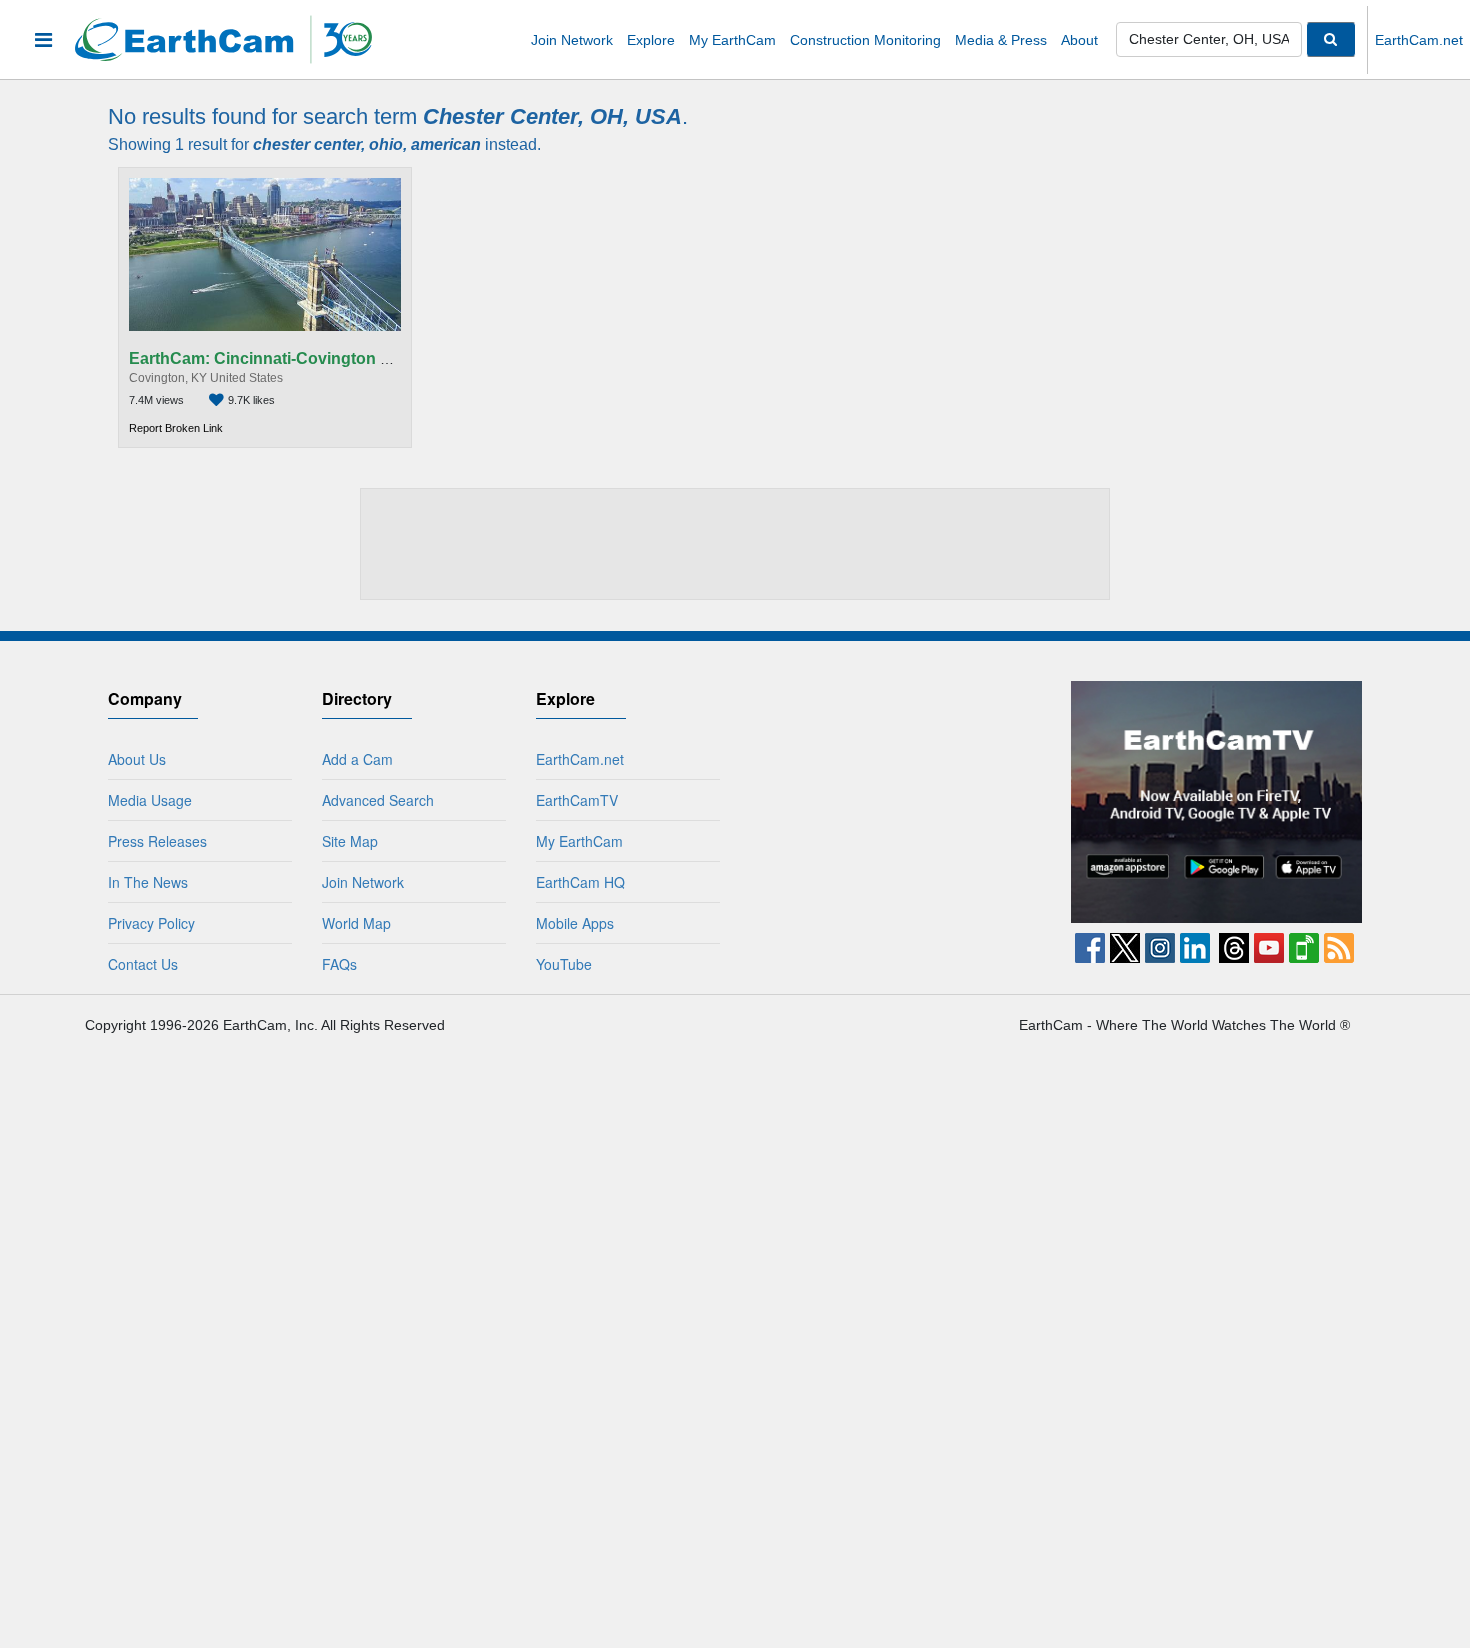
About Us (137, 759)
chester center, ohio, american (367, 144)
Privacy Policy (151, 923)
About (1079, 40)
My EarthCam (732, 40)
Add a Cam (357, 759)
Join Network (572, 40)
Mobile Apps (575, 923)
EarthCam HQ (580, 882)
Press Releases (157, 841)
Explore (651, 40)
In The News (148, 882)
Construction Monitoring (865, 40)
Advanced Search (378, 800)
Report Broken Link (176, 428)
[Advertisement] (735, 543)
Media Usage (150, 800)
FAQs (339, 964)
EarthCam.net (1419, 40)
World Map (356, 923)
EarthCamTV (577, 800)
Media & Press (1001, 40)
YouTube (564, 964)
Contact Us (143, 964)
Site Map (350, 841)
